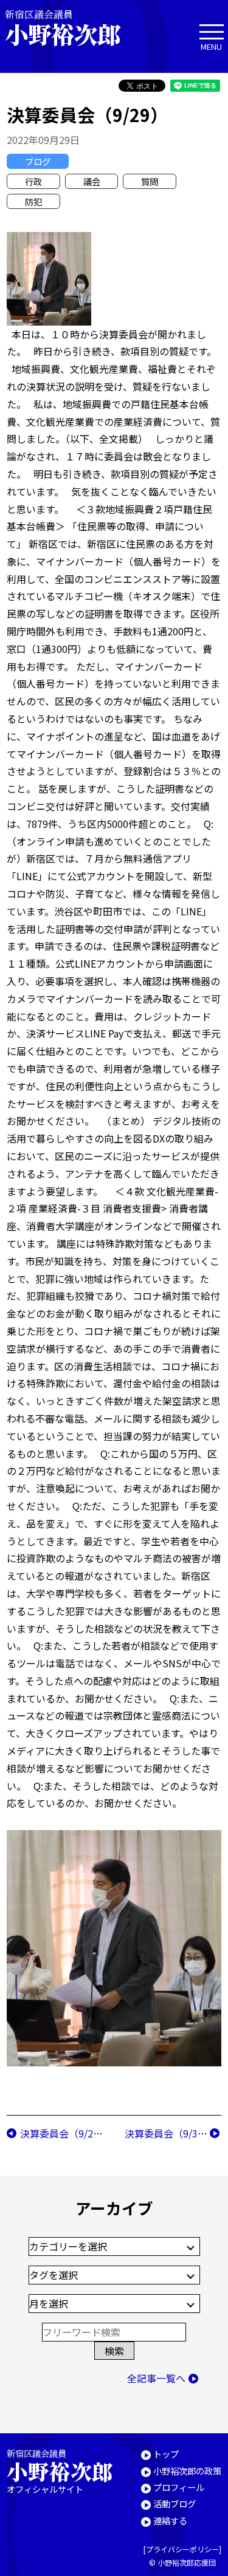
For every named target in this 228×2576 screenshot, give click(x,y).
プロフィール (179, 2487)
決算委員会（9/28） (64, 2133)
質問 (150, 181)
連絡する (170, 2520)
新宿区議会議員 (63, 28)
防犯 (33, 201)
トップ (166, 2454)
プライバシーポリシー (182, 2549)
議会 (92, 181)
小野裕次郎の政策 (187, 2471)
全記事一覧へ (156, 2378)
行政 (33, 181)
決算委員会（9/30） (169, 2133)
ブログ (38, 161)
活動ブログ (174, 2503)
